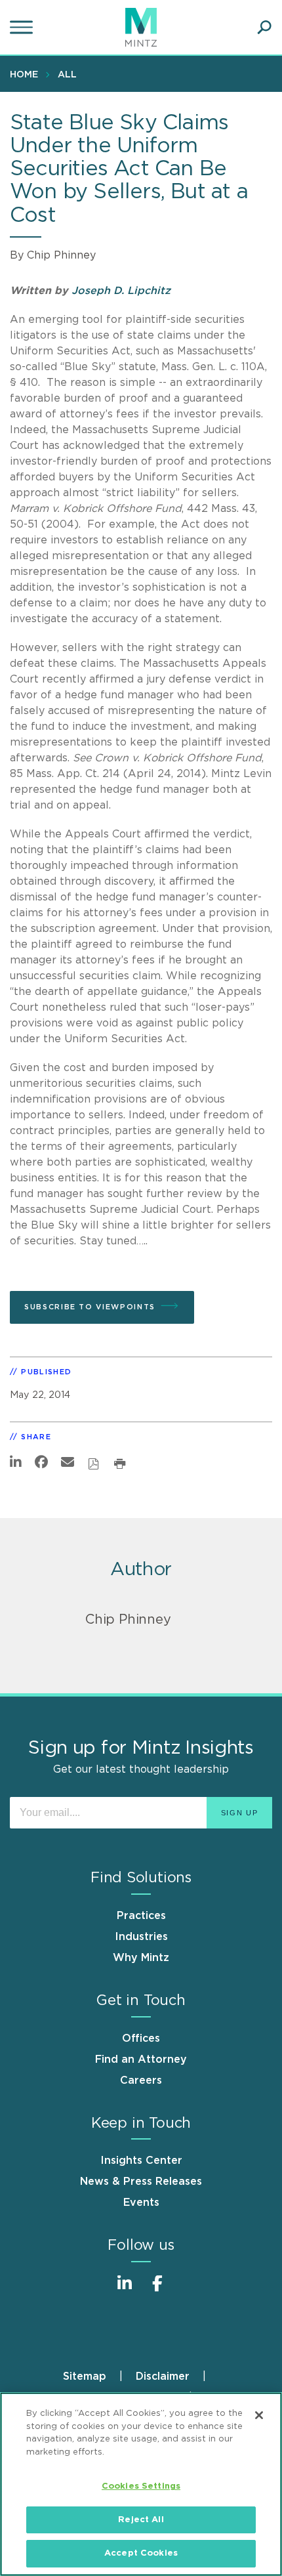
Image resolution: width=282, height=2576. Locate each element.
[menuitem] (27, 74)
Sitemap (85, 2376)
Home (24, 75)
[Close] (259, 2415)
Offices (141, 2038)
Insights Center (141, 2161)
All (67, 75)
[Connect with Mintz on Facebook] (157, 2290)
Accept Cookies (141, 2553)
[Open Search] (264, 28)
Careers (141, 2080)
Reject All (141, 2520)
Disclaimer (163, 2376)
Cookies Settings (141, 2486)
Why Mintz (141, 1958)
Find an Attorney (141, 2059)
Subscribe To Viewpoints (90, 1307)
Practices (141, 1916)
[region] (141, 2484)
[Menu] (23, 28)
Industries (141, 1937)
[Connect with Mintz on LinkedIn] (125, 2290)
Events (141, 2203)
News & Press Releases (141, 2182)
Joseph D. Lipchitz (121, 291)
